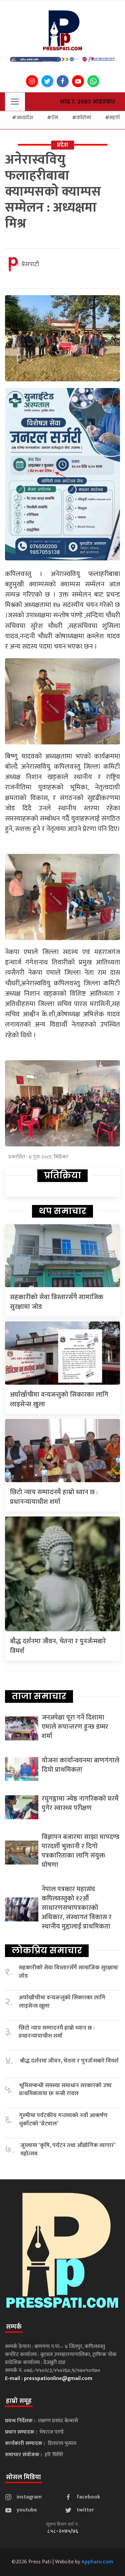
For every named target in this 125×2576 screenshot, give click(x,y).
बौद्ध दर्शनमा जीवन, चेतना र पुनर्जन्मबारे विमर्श (58, 1646)
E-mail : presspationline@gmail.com (49, 2378)
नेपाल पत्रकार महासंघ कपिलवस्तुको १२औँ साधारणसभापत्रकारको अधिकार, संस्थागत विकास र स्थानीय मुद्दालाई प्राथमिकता (77, 1908)
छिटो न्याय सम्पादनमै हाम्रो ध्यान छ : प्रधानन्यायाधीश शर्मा (54, 1497)
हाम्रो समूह (19, 2401)
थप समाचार (62, 1211)
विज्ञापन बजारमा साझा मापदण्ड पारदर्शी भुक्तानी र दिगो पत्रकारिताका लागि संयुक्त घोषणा (80, 1851)
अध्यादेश (25, 117)
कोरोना (84, 117)
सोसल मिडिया (23, 2477)
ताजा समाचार (39, 1696)
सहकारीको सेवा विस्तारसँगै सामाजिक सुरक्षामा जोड (57, 1302)
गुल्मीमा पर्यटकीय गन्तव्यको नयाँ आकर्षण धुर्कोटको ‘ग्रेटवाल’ (63, 2120)
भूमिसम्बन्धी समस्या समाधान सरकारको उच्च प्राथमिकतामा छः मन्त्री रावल (65, 2090)
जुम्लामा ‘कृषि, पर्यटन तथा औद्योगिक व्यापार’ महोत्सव (68, 2150)
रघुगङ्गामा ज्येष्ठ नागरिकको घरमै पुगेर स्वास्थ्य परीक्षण (80, 1803)
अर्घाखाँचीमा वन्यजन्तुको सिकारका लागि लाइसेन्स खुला (59, 1399)
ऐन (55, 117)
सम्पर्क (14, 2327)
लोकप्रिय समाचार (47, 1950)
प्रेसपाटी (30, 265)
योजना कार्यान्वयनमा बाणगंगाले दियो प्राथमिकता (80, 1765)
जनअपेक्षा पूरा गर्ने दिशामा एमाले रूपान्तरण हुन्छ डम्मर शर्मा (75, 1727)
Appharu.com (97, 2562)
